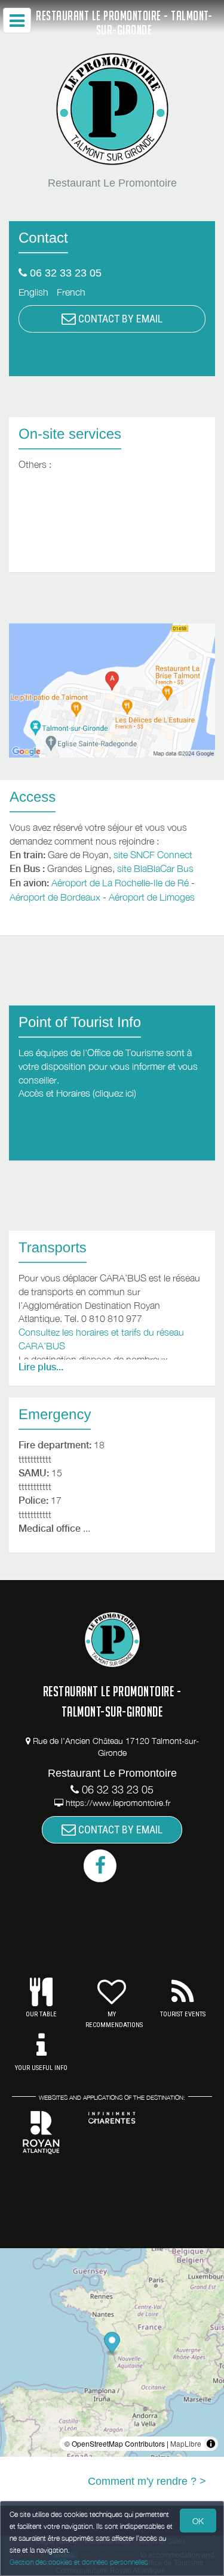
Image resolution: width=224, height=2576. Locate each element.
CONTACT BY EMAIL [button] (119, 319)
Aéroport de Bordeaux (55, 897)
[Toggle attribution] (211, 2444)
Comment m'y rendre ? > (147, 2481)
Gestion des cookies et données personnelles (79, 2562)
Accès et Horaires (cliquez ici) (77, 1093)
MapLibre (186, 2443)
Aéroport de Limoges (152, 897)
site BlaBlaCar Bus (155, 868)
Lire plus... (41, 1367)
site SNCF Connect (153, 855)
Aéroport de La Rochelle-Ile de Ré (120, 883)
